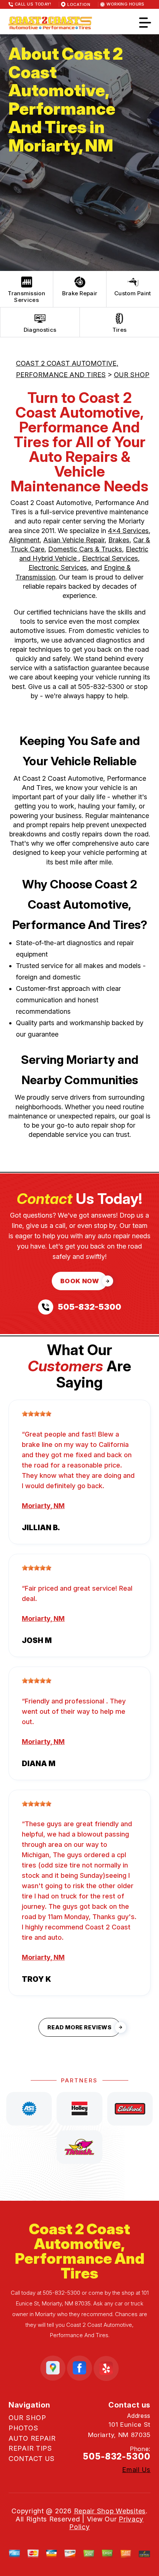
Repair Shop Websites (110, 2511)
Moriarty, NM (43, 1506)
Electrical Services (110, 558)
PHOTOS (23, 2428)
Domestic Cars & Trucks (85, 549)
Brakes (119, 540)
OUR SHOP (132, 375)
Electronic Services (58, 568)
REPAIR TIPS (30, 2448)
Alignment (24, 540)
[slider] (37, 1414)
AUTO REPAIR (32, 2438)
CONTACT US (32, 2459)
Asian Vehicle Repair (74, 540)
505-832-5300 (101, 687)
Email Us (136, 2470)
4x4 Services (128, 531)
